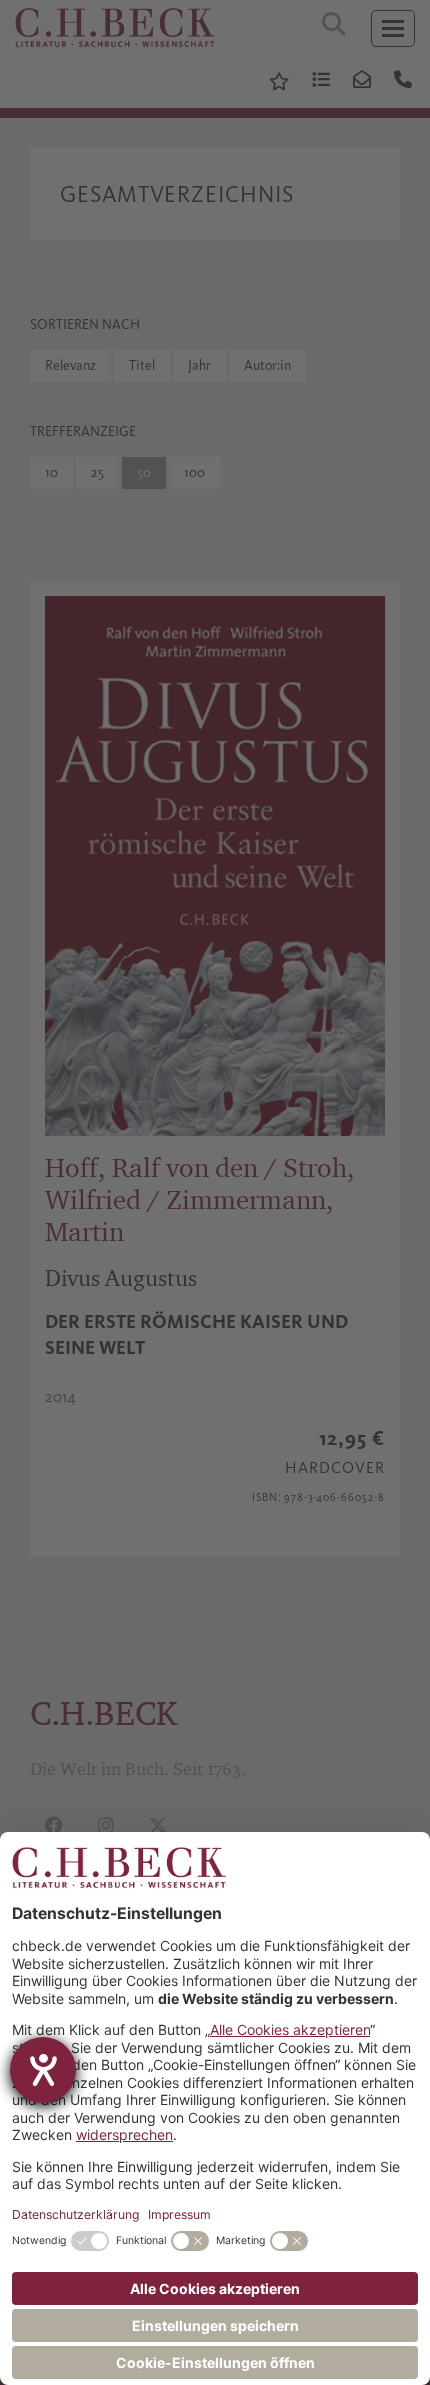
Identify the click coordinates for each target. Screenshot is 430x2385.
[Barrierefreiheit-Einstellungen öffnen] (43, 2070)
